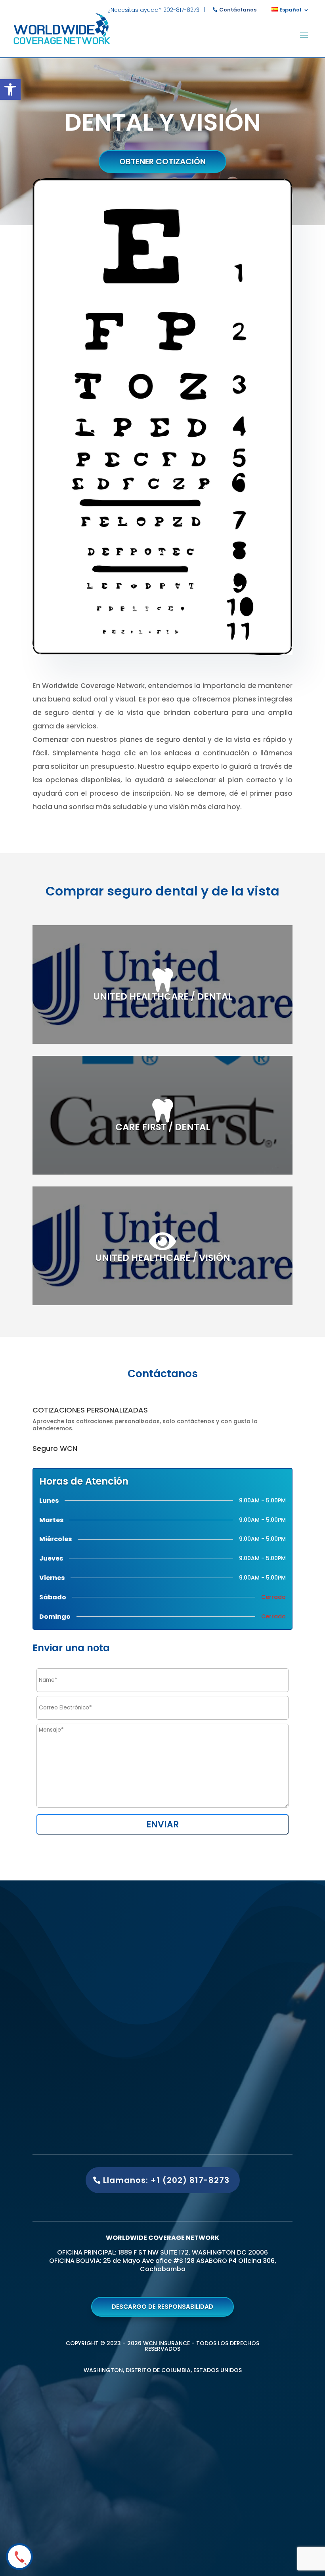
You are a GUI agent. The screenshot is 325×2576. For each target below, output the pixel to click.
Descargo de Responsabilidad (162, 2307)
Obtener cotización (162, 162)
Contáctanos (238, 10)
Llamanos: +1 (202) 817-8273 (166, 2180)
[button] (10, 89)
